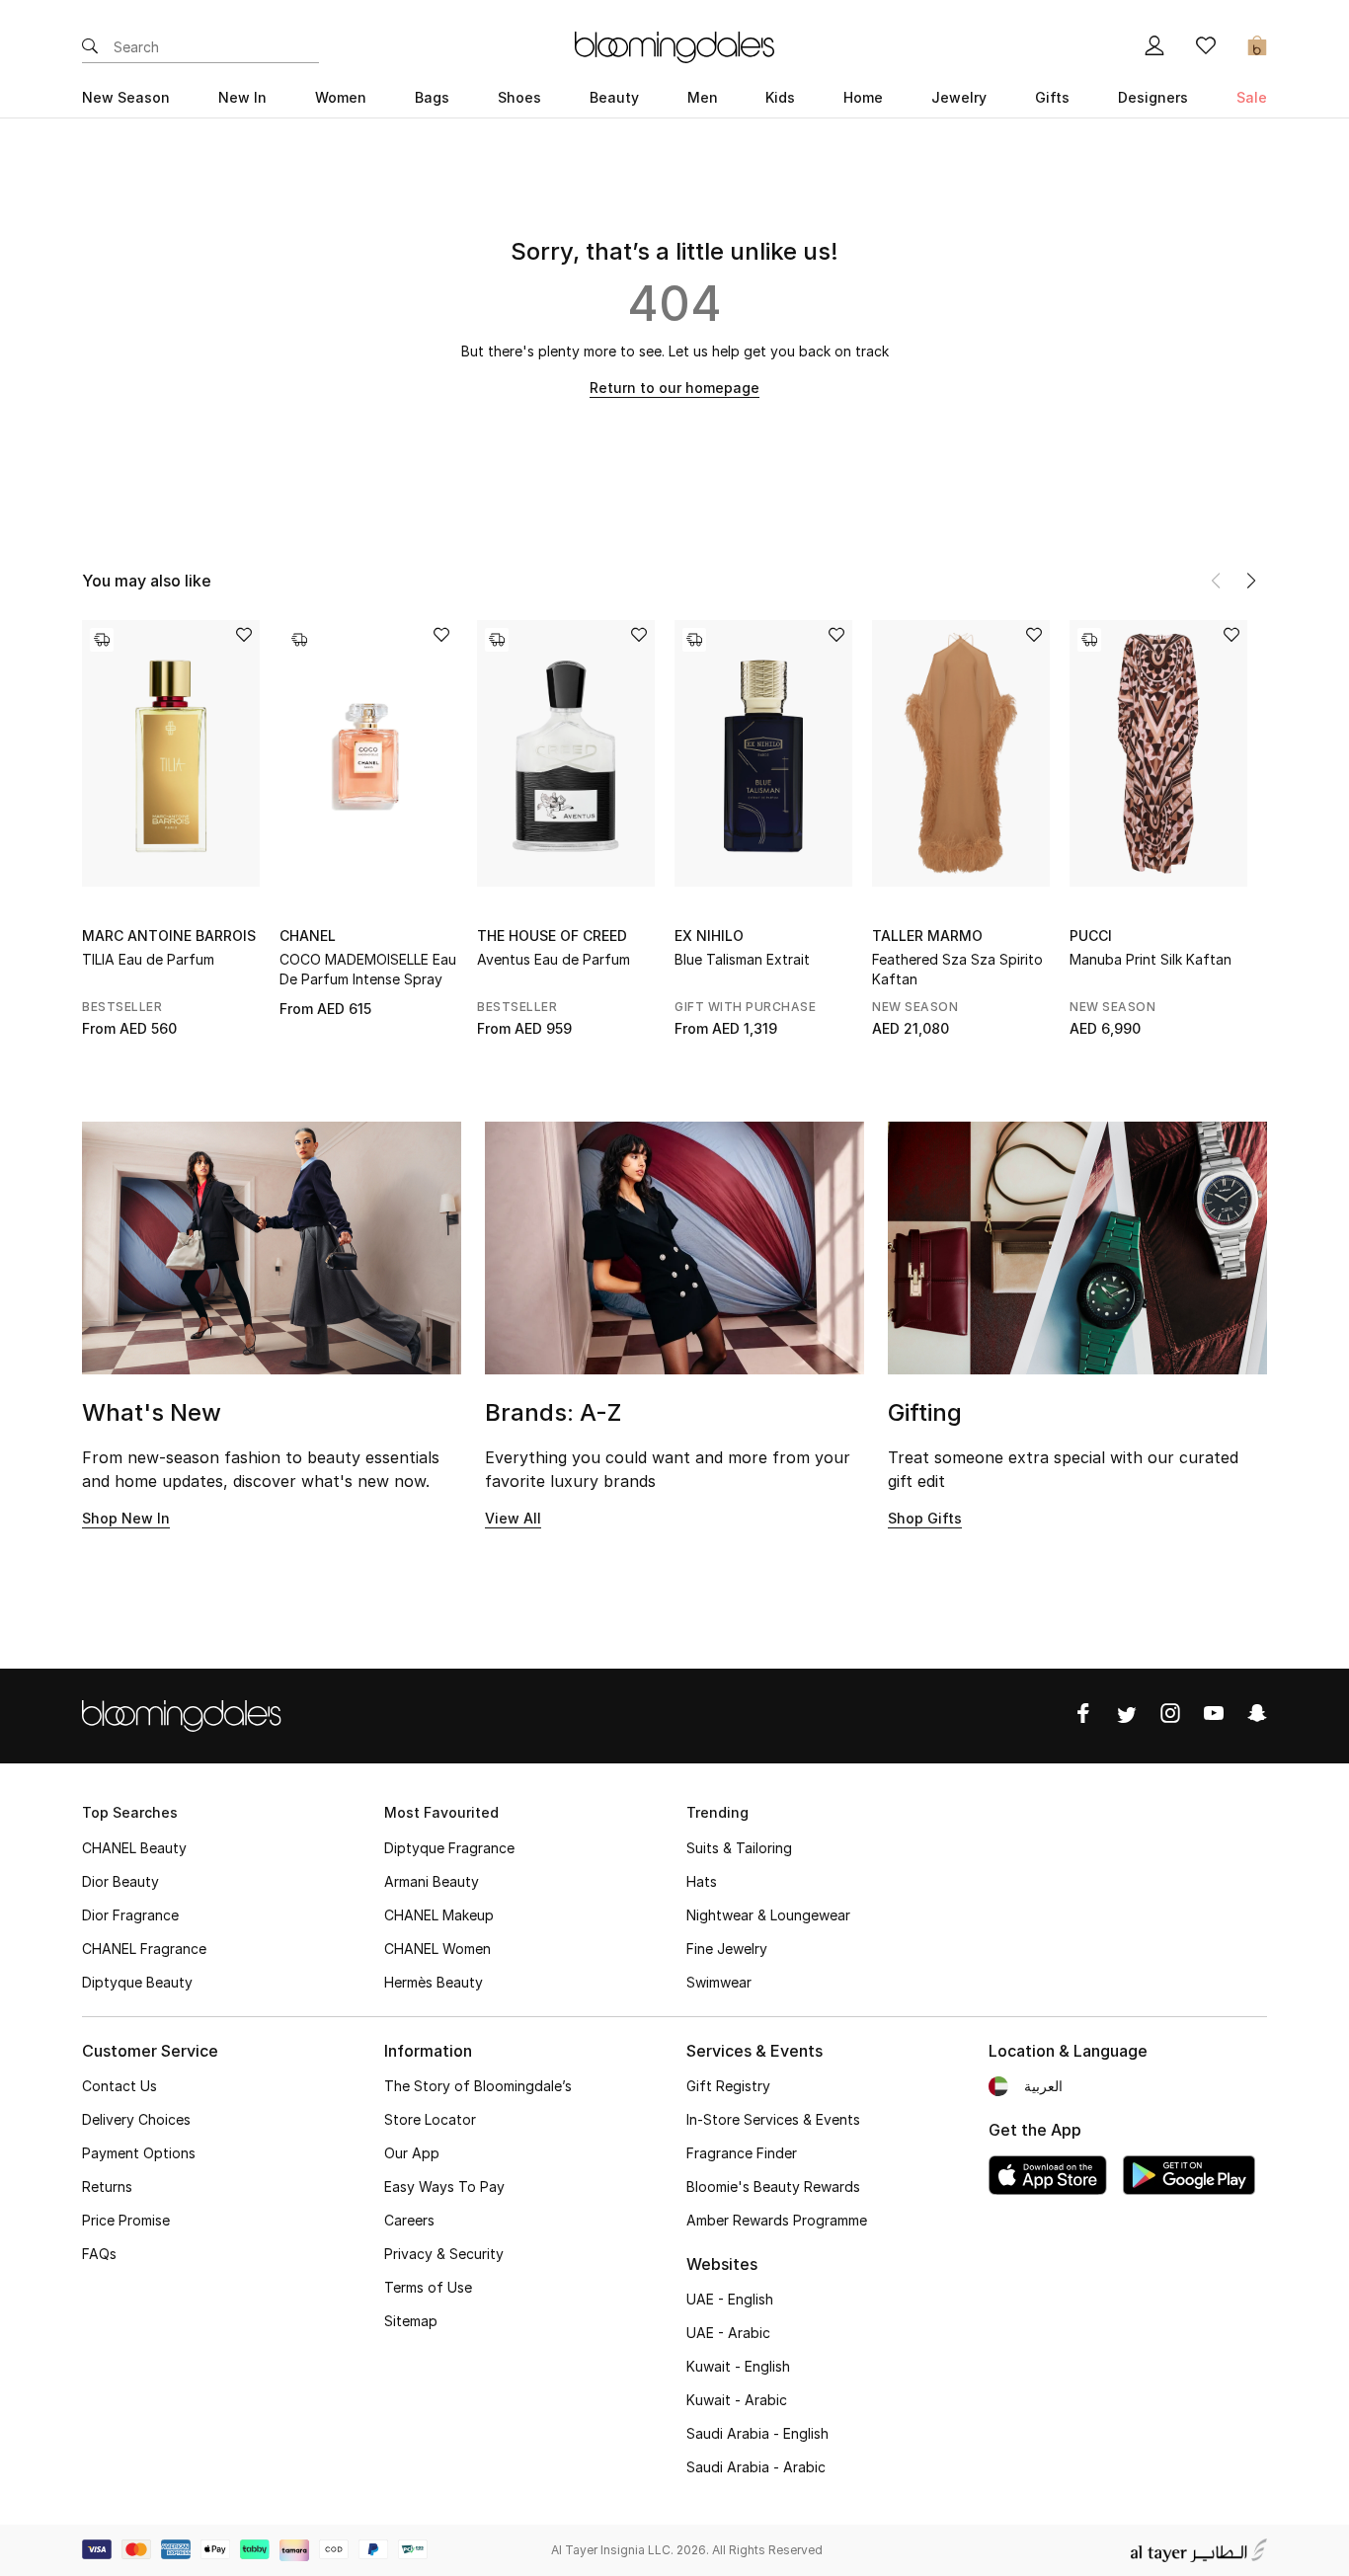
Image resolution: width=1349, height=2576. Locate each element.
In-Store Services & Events (773, 2119)
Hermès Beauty (434, 1982)
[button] (1251, 581)
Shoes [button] (519, 97)
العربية (1043, 2086)
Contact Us (119, 2086)
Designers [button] (1153, 97)
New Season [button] (126, 97)
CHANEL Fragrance (144, 1949)
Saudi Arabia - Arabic (756, 2467)
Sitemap (411, 2321)
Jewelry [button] (959, 97)
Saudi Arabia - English (757, 2433)
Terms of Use (428, 2287)
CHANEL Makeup (439, 1915)
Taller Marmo (927, 936)
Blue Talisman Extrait (742, 959)
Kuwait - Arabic (737, 2400)
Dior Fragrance (130, 1915)
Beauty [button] (614, 97)
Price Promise (126, 2220)
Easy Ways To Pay (444, 2186)
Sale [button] (1252, 97)
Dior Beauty (120, 1881)
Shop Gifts (925, 1518)
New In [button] (242, 97)
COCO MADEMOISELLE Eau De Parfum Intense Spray (368, 969)
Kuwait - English (738, 2366)
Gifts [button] (1052, 97)
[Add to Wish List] (244, 636)
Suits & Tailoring (739, 1848)
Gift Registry (728, 2086)
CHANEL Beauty (134, 1848)
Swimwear (719, 1982)
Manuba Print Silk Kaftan (1151, 959)
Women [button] (341, 97)
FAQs (99, 2254)
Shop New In (126, 1518)
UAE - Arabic (728, 2333)
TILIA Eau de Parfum (148, 959)
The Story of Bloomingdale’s (478, 2086)
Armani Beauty (432, 1881)
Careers (409, 2220)
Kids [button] (780, 97)
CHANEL (308, 936)
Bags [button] (432, 97)
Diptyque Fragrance (449, 1848)
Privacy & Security (444, 2254)
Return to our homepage (674, 388)
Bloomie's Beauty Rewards (773, 2186)
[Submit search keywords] (90, 47)
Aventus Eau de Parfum (554, 959)
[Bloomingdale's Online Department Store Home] (674, 45)
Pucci (1091, 936)
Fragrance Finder (742, 2153)
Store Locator (430, 2119)
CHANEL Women (437, 1949)
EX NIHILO (709, 936)
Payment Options (139, 2153)
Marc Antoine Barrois (169, 936)
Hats (702, 1881)
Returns (107, 2186)
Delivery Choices (136, 2119)
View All (513, 1518)
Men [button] (703, 97)
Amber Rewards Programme (777, 2220)
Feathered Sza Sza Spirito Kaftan (957, 969)
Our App (412, 2153)
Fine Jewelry (727, 1949)
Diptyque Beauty (137, 1982)
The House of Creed (552, 936)
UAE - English (730, 2299)
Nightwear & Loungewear (768, 1915)
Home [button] (863, 97)
